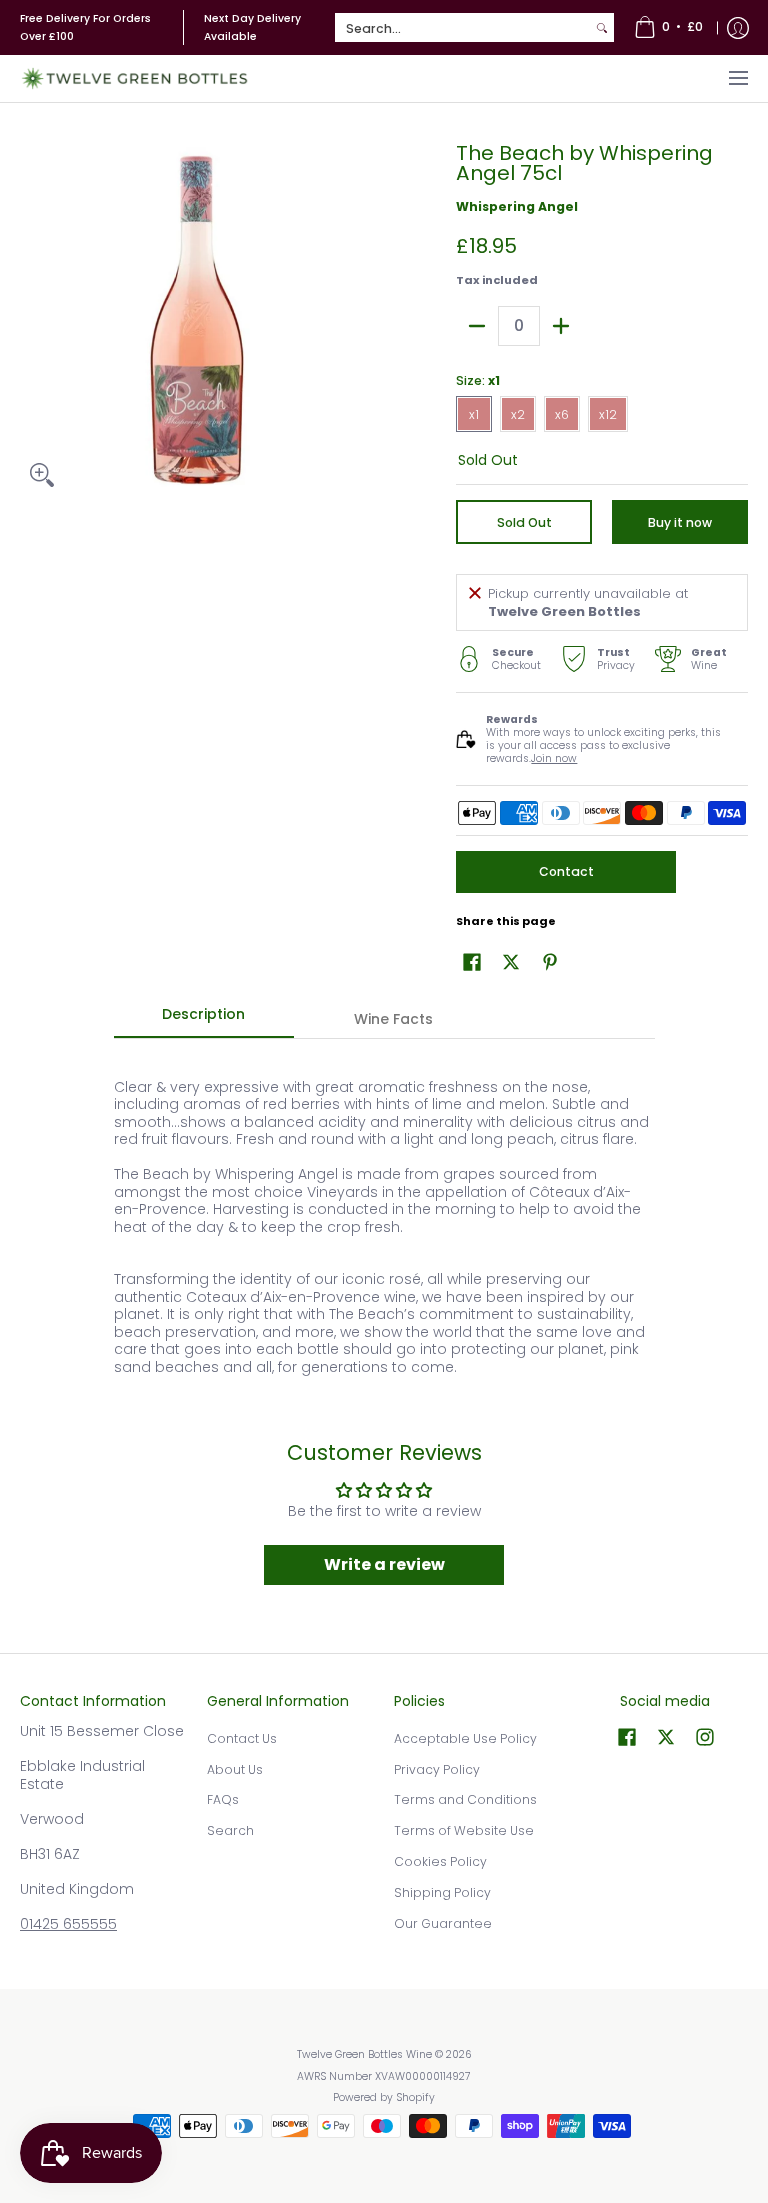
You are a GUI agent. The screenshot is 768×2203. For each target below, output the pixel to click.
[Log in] (738, 27)
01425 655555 (68, 1924)
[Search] (602, 28)
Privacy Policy (437, 1769)
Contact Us (242, 1738)
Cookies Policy (440, 1861)
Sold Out (524, 522)
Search (230, 1830)
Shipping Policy (442, 1892)
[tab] (204, 1020)
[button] (472, 961)
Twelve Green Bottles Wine (364, 2054)
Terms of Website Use (464, 1830)
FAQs (223, 1799)
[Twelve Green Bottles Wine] (135, 78)
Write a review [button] (384, 1564)
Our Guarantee (443, 1923)
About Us (235, 1769)
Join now (554, 758)
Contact (566, 871)
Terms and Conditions (465, 1799)
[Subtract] (477, 326)
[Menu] (737, 78)
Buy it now (680, 522)
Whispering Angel (517, 206)
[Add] (561, 326)
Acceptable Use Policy (465, 1738)
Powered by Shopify (384, 2097)
